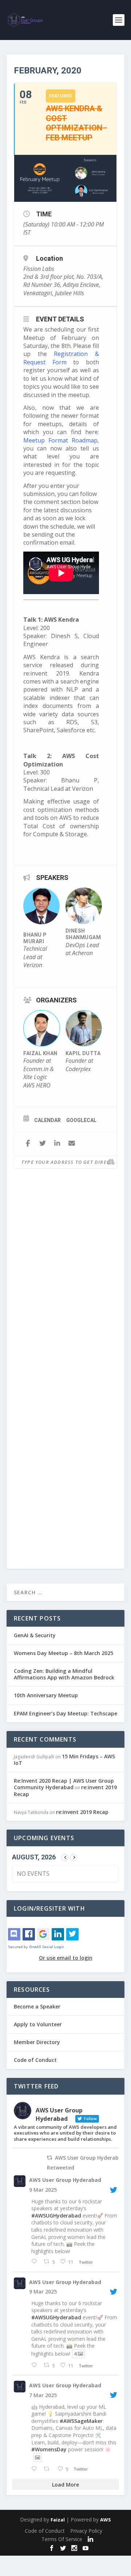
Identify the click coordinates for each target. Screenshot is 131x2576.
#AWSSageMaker (81, 2421)
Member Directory (37, 2042)
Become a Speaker (37, 2006)
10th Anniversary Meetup (46, 1695)
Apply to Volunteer (38, 2024)
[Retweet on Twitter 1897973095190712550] (49, 2469)
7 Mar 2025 (43, 2395)
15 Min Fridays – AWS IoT (64, 1760)
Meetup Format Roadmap (60, 440)
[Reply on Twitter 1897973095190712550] (36, 2469)
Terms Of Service (62, 2539)
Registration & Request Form (61, 358)
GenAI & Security (35, 1635)
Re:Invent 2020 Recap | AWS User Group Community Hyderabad (64, 1784)
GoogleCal (81, 1120)
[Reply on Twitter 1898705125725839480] (36, 2262)
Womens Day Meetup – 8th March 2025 (63, 1653)
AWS (106, 2520)
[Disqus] (65, 1278)
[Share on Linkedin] (57, 1144)
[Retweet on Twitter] (49, 2158)
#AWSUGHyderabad (56, 2216)
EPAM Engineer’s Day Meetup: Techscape (65, 1713)
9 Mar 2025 (43, 2190)
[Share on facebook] (28, 1144)
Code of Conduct (35, 2060)
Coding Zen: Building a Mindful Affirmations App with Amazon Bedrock (64, 1674)
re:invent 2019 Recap (82, 1812)
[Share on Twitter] (42, 1144)
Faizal (58, 2520)
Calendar (47, 1120)
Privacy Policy (86, 2531)
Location (49, 258)
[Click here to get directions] (111, 1162)
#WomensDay (49, 2449)
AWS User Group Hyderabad (65, 2180)
